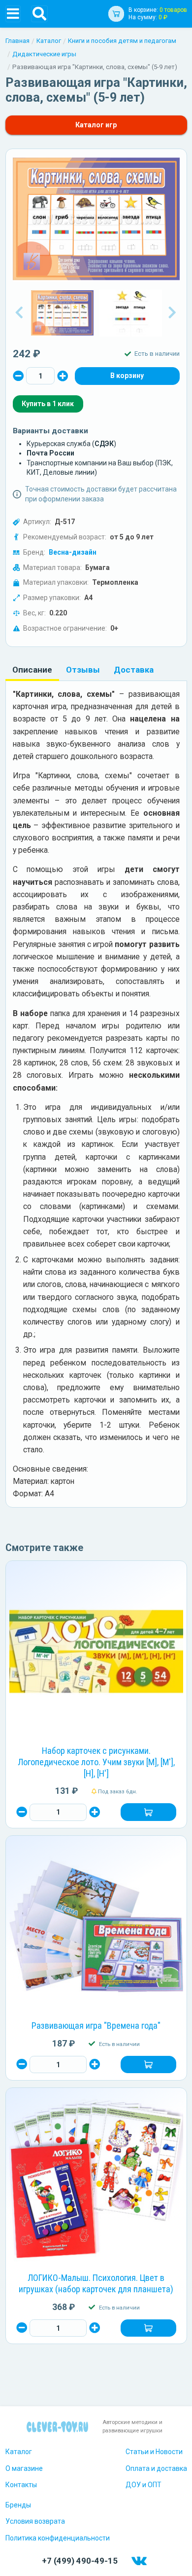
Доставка (134, 670)
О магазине (24, 2468)
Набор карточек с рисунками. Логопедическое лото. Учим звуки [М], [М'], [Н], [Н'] (96, 1762)
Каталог (49, 41)
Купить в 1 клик (48, 404)
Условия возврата (35, 2521)
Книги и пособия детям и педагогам (122, 41)
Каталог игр (96, 125)
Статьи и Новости (154, 2452)
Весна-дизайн (73, 552)
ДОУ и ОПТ (144, 2485)
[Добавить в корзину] (148, 1812)
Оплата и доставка (156, 2468)
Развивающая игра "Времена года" (96, 2026)
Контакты (21, 2485)
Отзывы (83, 670)
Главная (17, 41)
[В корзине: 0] (127, 376)
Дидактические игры (44, 54)
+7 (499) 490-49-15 (80, 2561)
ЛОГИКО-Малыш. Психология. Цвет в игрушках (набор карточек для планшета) (96, 2283)
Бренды (18, 2505)
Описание (32, 670)
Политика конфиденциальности (58, 2538)
